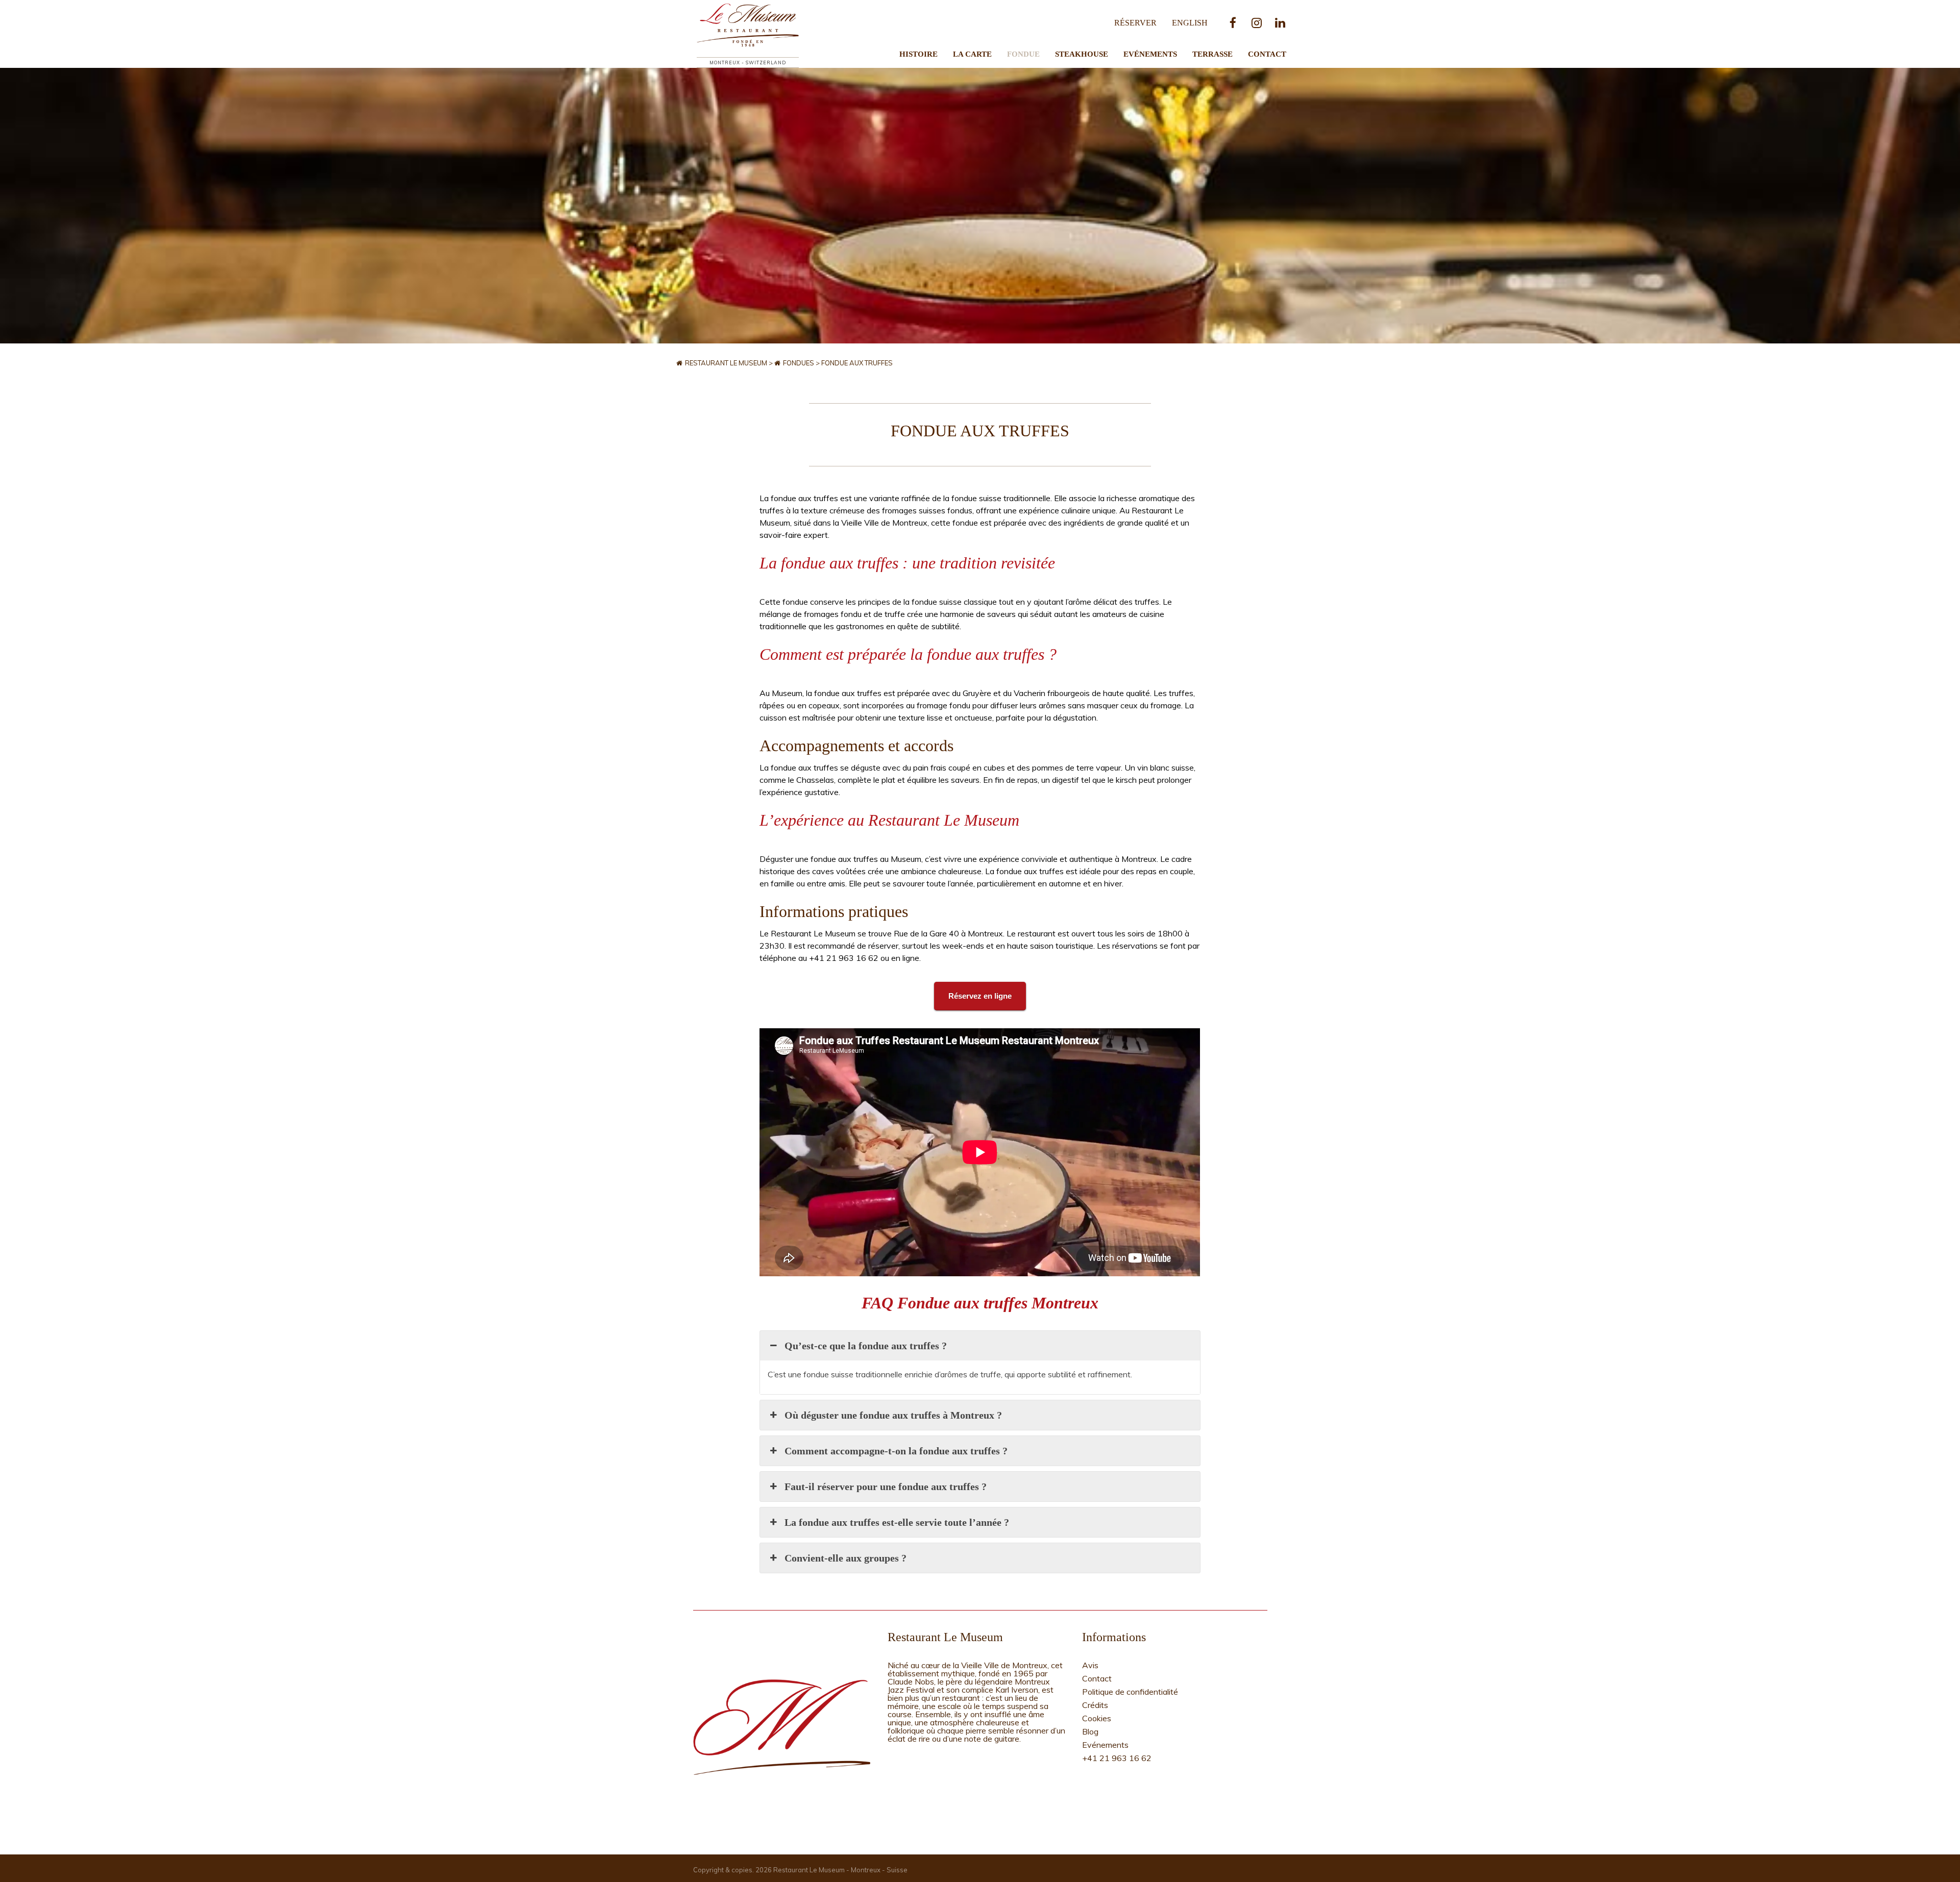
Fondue (1023, 54)
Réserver (1135, 23)
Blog (1090, 1731)
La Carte (972, 54)
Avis (1090, 1665)
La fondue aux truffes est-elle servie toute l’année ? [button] (897, 1522)
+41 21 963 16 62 (1117, 1758)
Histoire (918, 54)
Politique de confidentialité (1130, 1692)
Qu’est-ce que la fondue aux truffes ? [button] (866, 1346)
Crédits (1095, 1705)
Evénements (1150, 54)
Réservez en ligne (980, 996)
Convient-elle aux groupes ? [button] (846, 1558)
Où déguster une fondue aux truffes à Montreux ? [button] (893, 1415)
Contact (1267, 54)
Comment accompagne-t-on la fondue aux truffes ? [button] (896, 1451)
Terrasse (1212, 54)
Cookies (1097, 1718)
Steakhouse (1082, 54)
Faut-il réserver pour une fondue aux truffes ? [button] (886, 1487)
